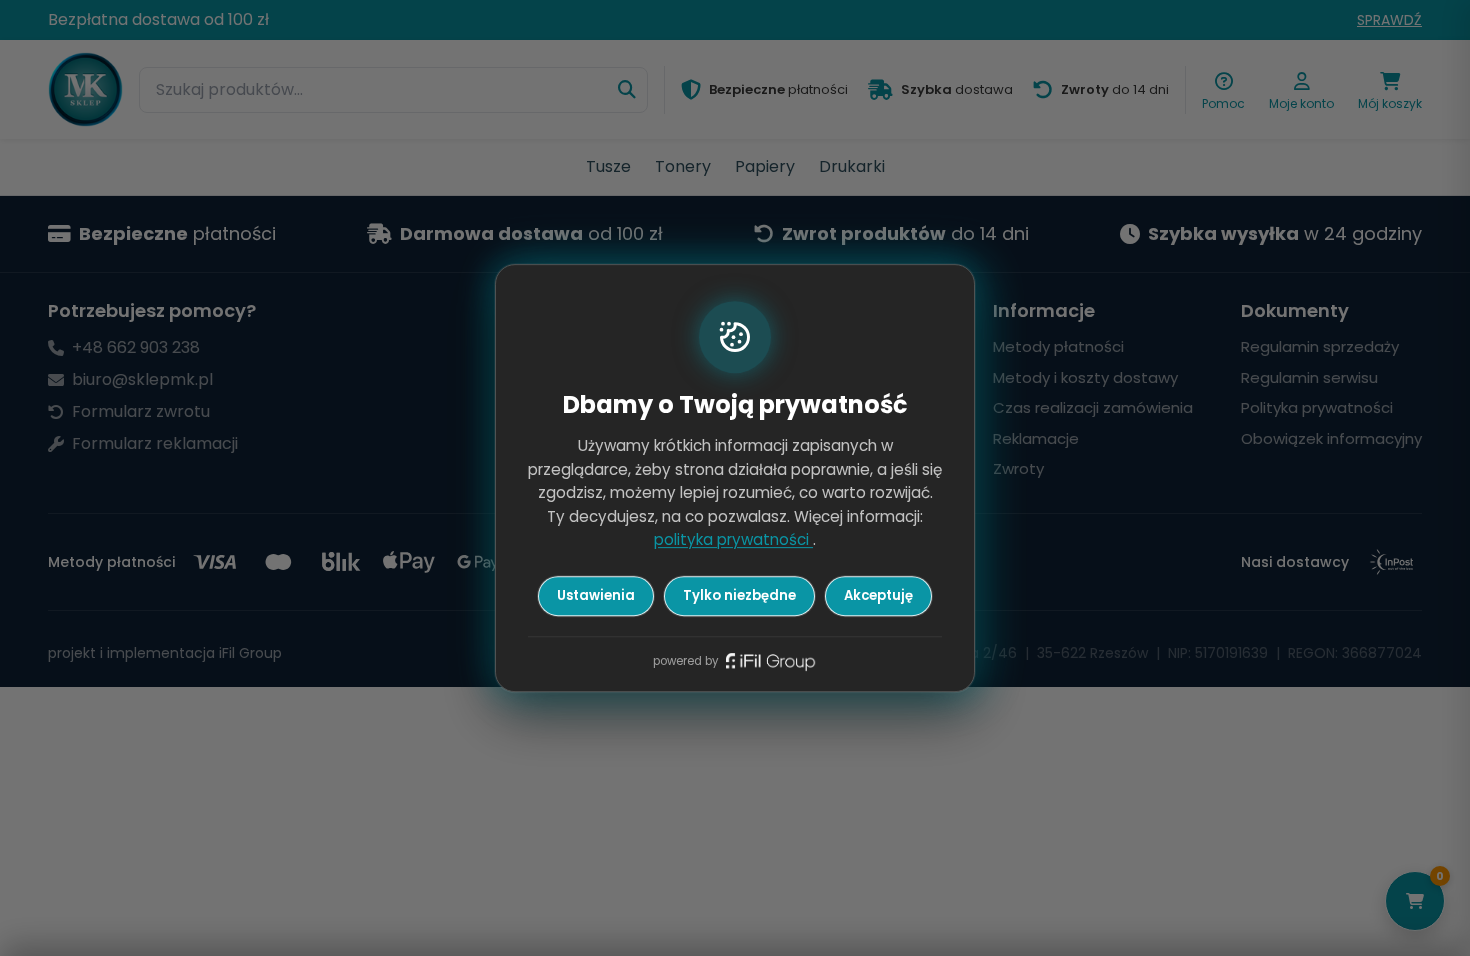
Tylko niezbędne (739, 595)
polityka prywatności (733, 540)
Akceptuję (878, 595)
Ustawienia (596, 595)
